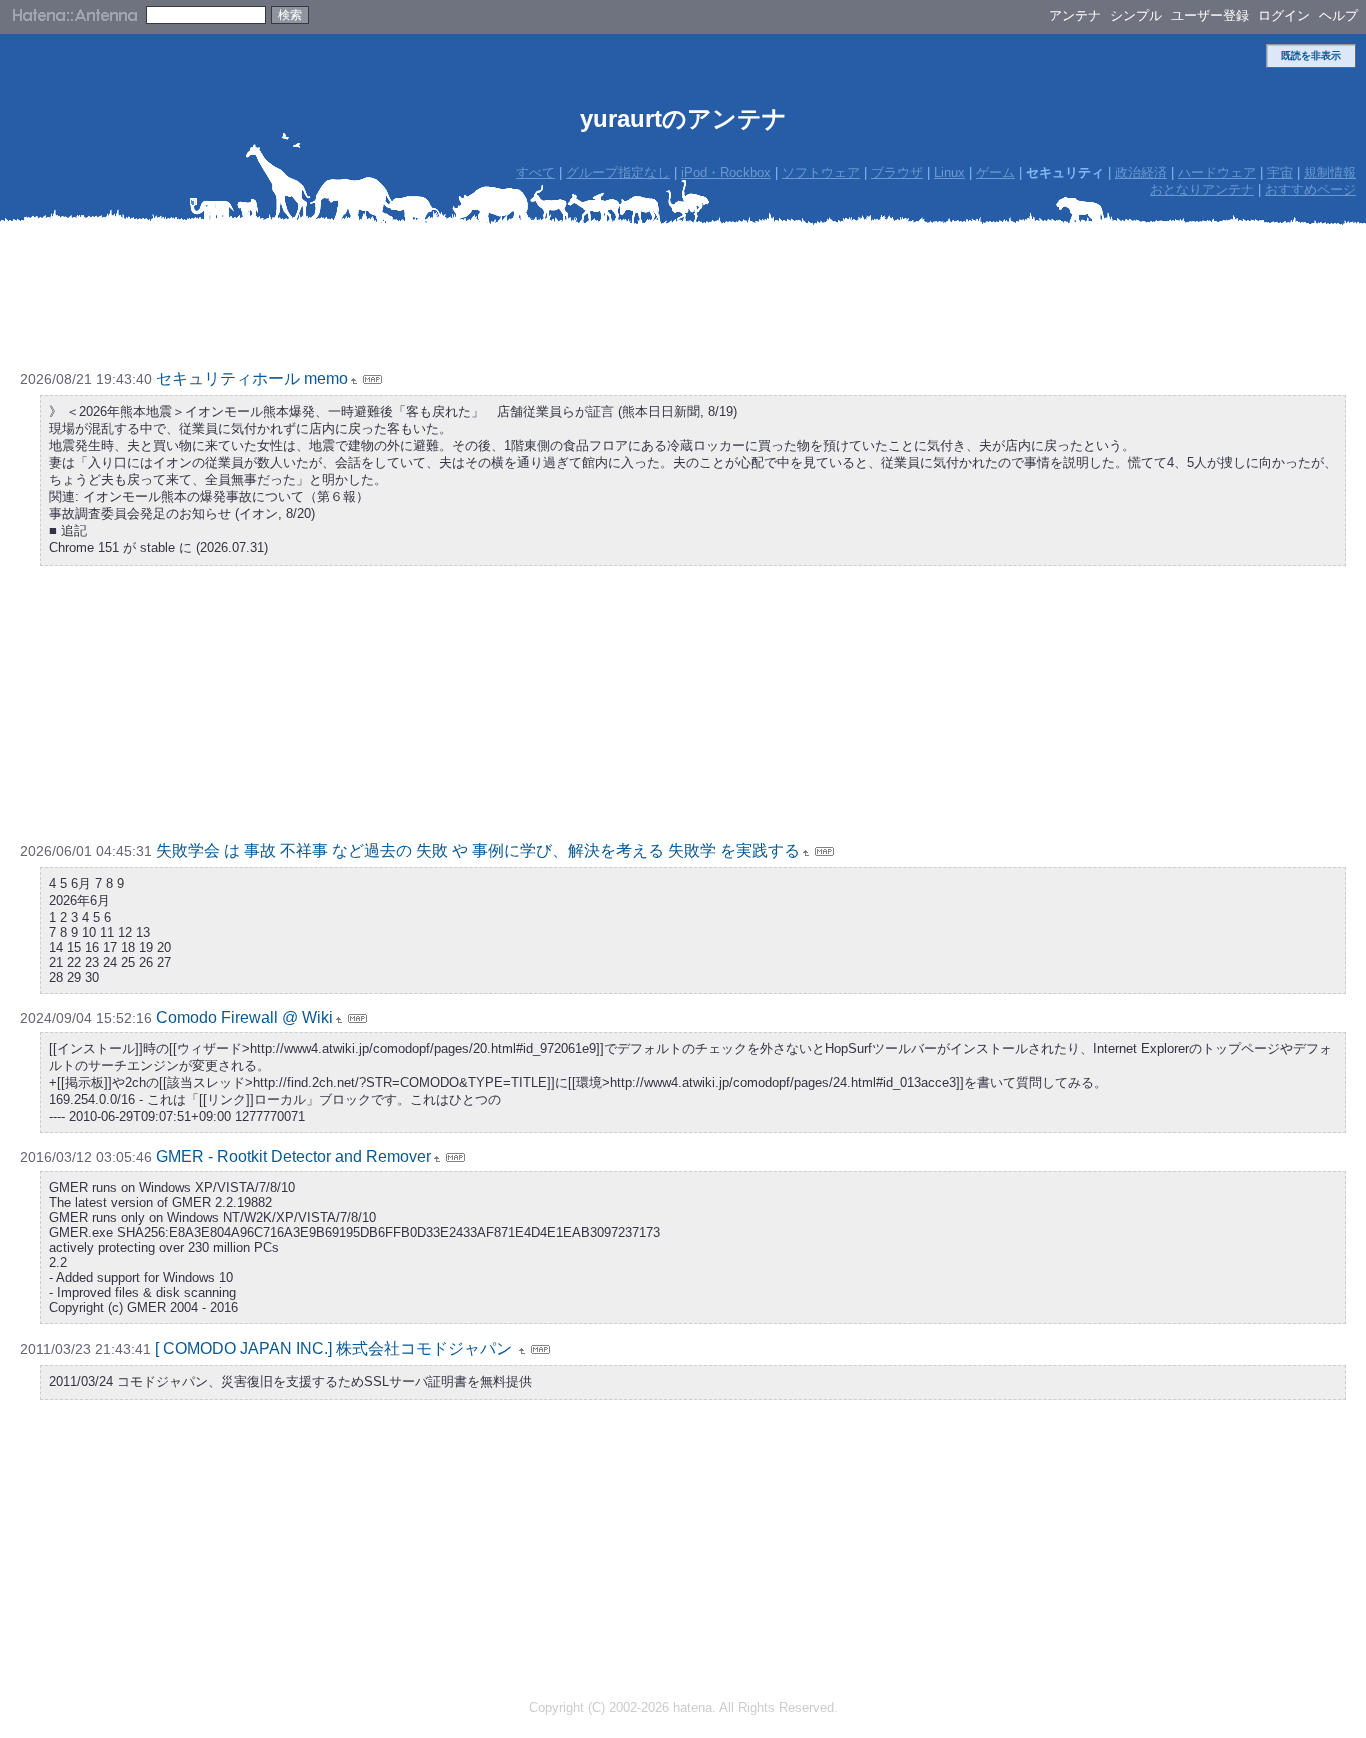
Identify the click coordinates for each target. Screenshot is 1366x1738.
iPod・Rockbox (726, 172)
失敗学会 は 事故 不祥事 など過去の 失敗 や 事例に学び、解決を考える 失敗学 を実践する (478, 850)
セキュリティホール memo (252, 378)
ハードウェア (1217, 172)
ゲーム (995, 172)
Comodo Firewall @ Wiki (244, 1017)
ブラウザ (897, 172)
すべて (535, 172)
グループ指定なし (618, 172)
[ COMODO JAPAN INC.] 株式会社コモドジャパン (335, 1348)
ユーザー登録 (1210, 15)
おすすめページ (1310, 189)
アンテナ (1075, 15)
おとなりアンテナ (1202, 189)
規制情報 (1330, 172)
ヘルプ (1338, 15)
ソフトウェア (821, 172)
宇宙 (1280, 172)
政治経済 (1141, 172)
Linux (949, 172)
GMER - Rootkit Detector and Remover (293, 1156)
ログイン (1284, 15)
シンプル (1136, 15)
